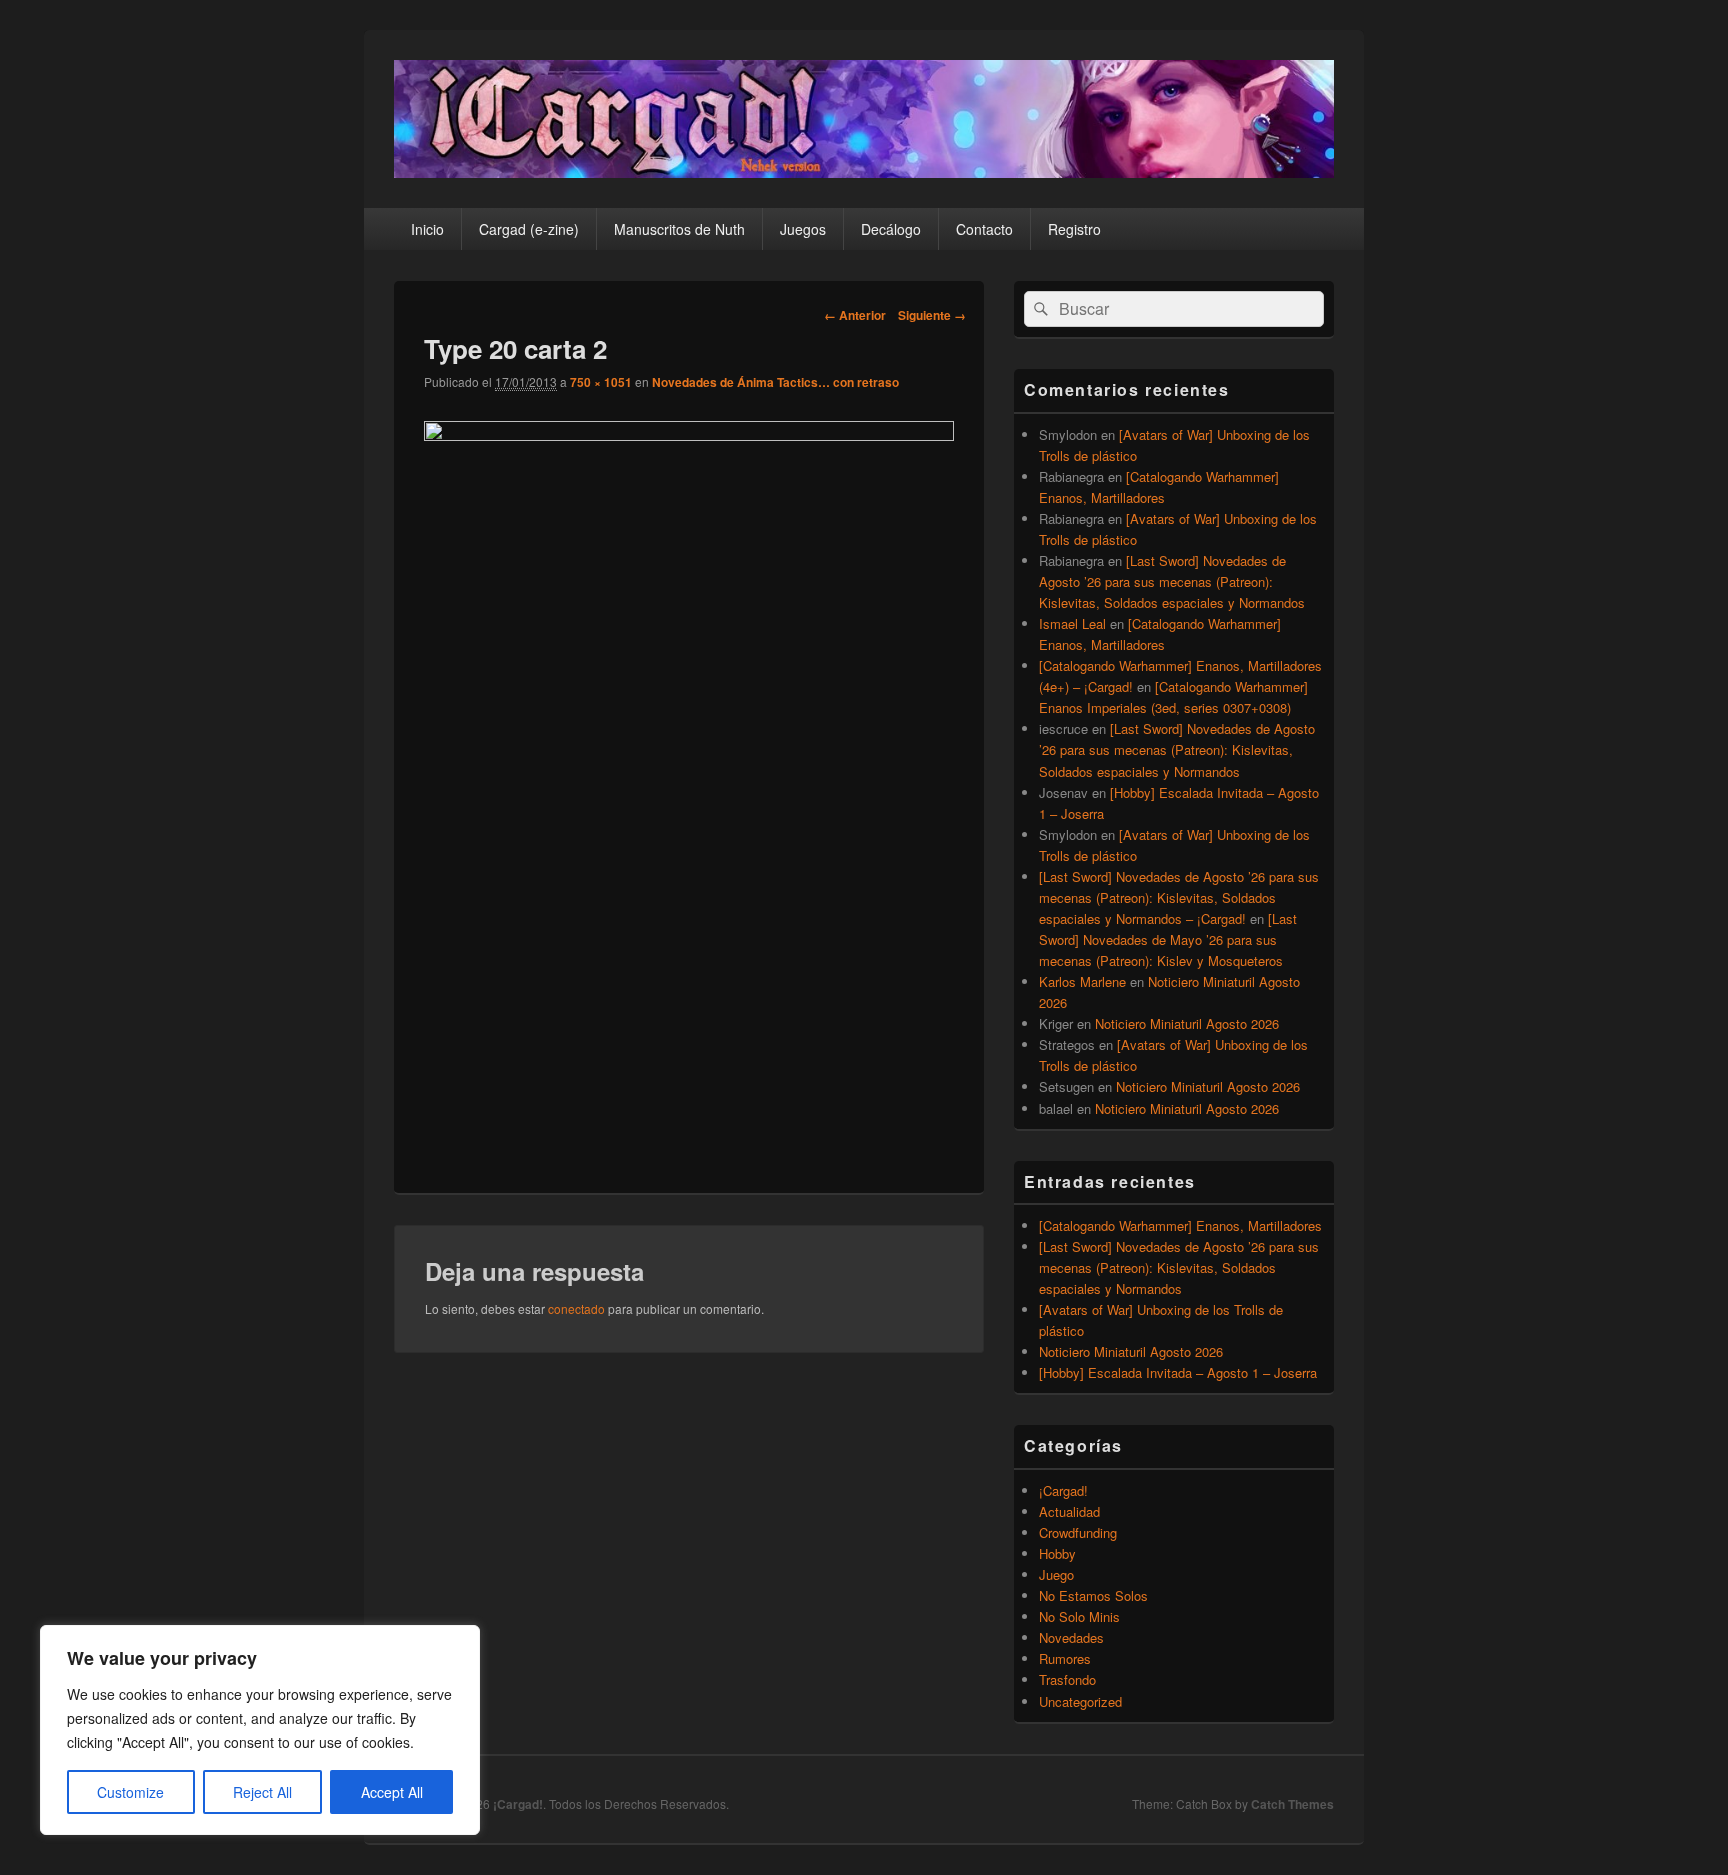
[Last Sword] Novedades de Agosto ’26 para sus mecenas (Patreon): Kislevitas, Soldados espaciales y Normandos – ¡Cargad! (1179, 897)
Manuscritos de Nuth (679, 229)
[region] (260, 1730)
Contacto (984, 229)
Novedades (1071, 1637)
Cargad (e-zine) (529, 229)
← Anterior (855, 315)
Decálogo (891, 229)
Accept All (392, 1792)
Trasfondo (1067, 1679)
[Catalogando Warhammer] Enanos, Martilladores (1180, 1225)
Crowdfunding (1078, 1532)
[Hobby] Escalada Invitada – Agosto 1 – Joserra (1178, 1372)
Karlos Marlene (1082, 981)
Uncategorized (1080, 1701)
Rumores (1065, 1658)
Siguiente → (932, 315)
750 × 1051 (601, 382)
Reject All (262, 1792)
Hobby (1057, 1553)
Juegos (803, 229)
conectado (576, 1308)
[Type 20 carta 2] (689, 434)
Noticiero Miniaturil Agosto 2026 (1187, 1023)
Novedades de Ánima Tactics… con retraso (775, 382)
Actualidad (1069, 1511)
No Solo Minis (1079, 1616)
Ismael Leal (1072, 623)
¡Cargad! (1063, 1490)
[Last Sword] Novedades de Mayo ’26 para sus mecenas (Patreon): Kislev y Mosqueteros (1168, 939)
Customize (130, 1792)
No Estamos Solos (1093, 1595)
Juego (1056, 1574)
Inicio (427, 229)
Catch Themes (1292, 1804)
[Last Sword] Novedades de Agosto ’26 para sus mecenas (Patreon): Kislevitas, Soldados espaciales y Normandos (1172, 581)
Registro (1074, 229)
